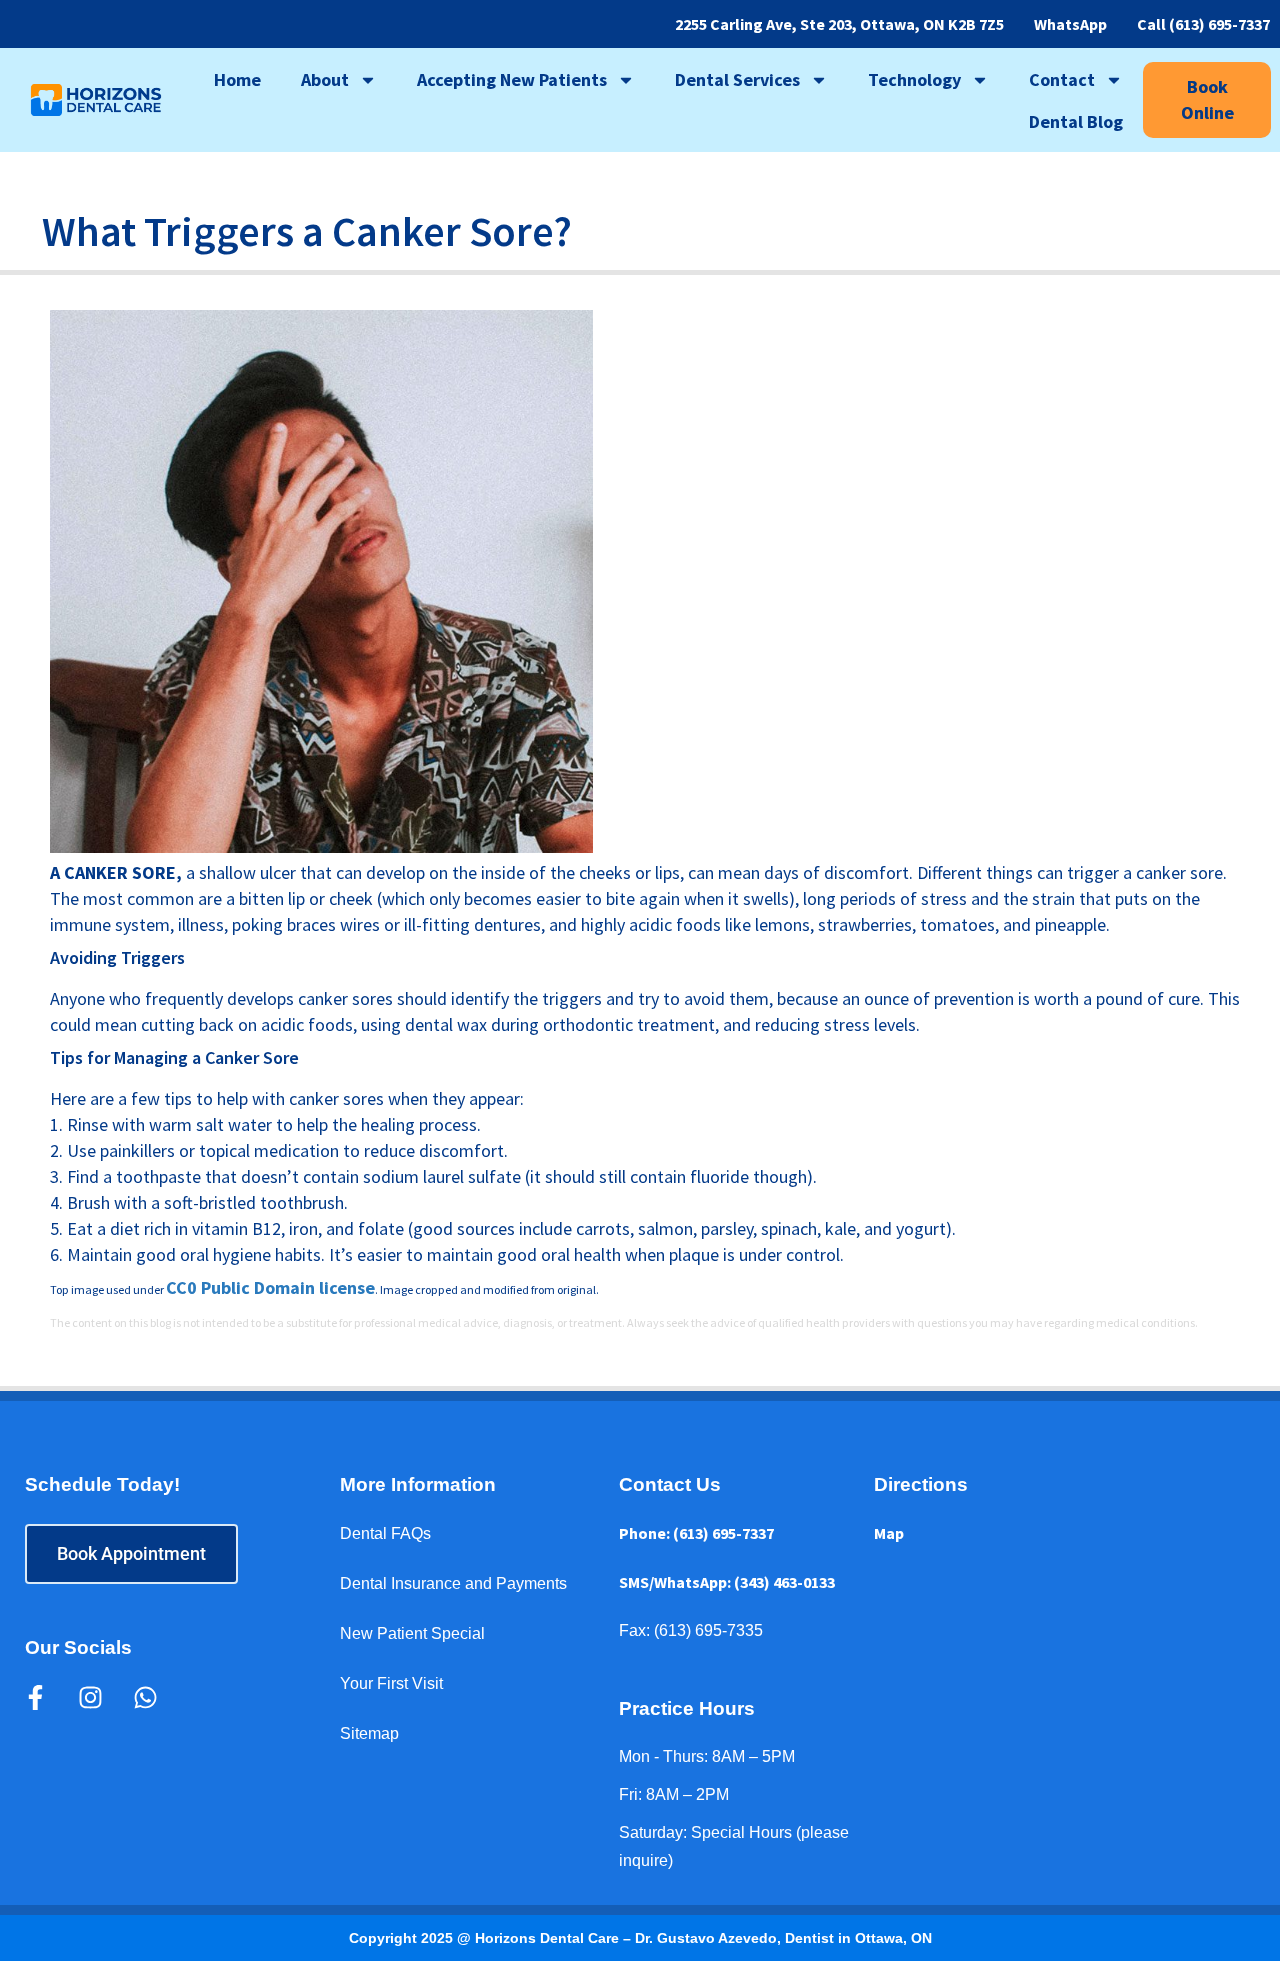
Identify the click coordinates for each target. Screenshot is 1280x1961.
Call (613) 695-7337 (1203, 24)
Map (889, 1533)
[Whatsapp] (145, 1697)
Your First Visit (391, 1683)
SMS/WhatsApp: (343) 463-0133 (727, 1582)
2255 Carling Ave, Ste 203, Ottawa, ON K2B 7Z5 (839, 24)
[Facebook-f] (35, 1697)
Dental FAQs (385, 1533)
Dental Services (737, 79)
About (325, 79)
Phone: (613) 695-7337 (696, 1533)
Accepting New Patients (512, 79)
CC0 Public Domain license (270, 1287)
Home (237, 79)
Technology (914, 79)
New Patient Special (412, 1633)
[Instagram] (90, 1697)
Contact (1062, 79)
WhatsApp (1070, 24)
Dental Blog (1076, 121)
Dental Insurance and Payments (453, 1583)
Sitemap (369, 1733)
